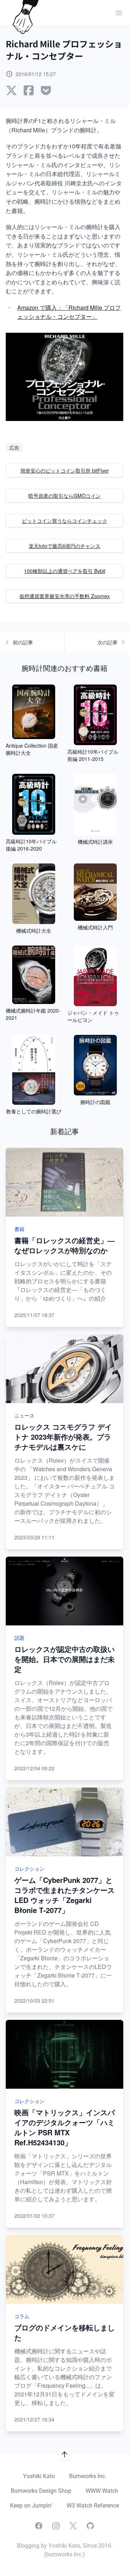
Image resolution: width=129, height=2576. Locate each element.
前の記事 (23, 642)
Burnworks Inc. (88, 2476)
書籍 (19, 1229)
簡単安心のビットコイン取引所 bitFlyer (65, 470)
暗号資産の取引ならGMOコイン (64, 496)
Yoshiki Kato (39, 2476)
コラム (22, 2316)
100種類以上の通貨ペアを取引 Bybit (65, 571)
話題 (19, 1638)
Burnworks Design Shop (41, 2491)
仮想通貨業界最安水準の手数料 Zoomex (64, 596)
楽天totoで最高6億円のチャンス (64, 546)
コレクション (29, 1869)
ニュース (24, 1415)
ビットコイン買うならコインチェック (64, 521)
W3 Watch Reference (93, 2506)
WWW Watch (102, 2491)
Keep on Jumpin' (31, 2506)
